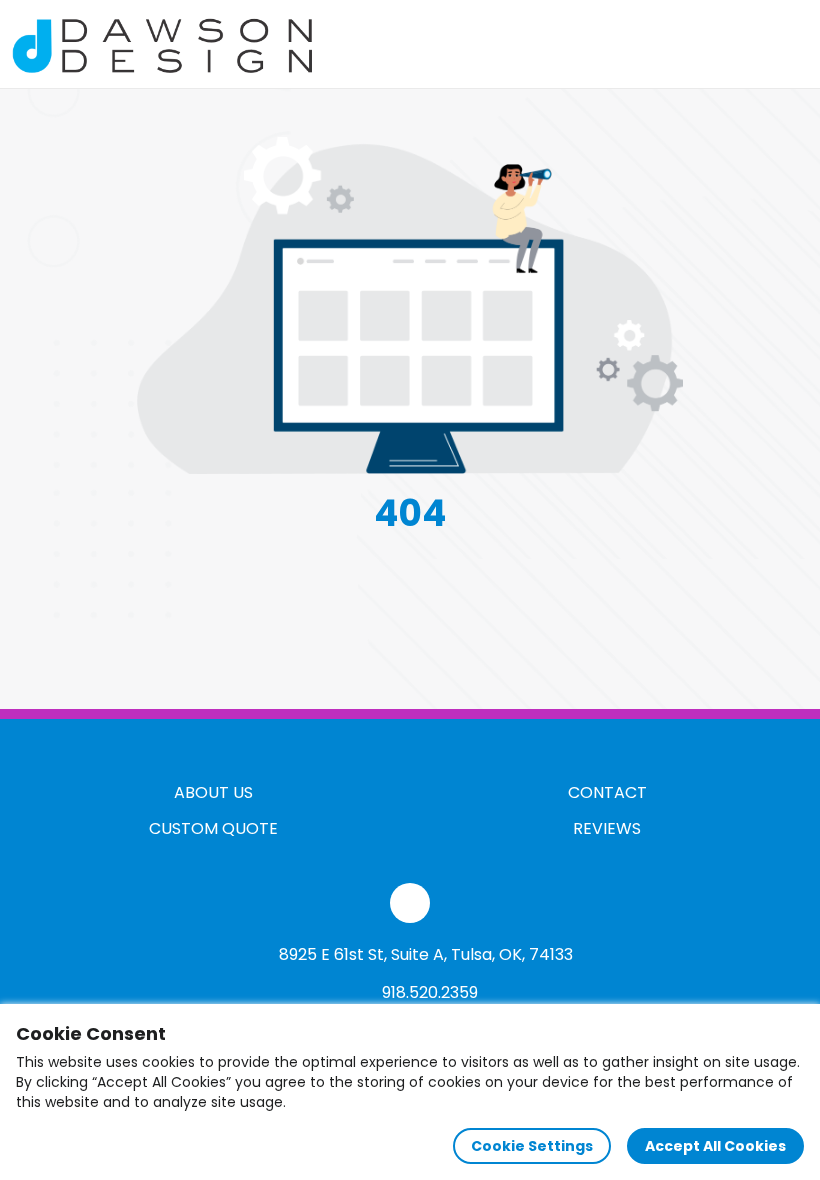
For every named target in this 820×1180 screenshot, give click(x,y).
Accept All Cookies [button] (715, 1146)
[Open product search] (744, 44)
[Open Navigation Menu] (786, 44)
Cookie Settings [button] (532, 1146)
